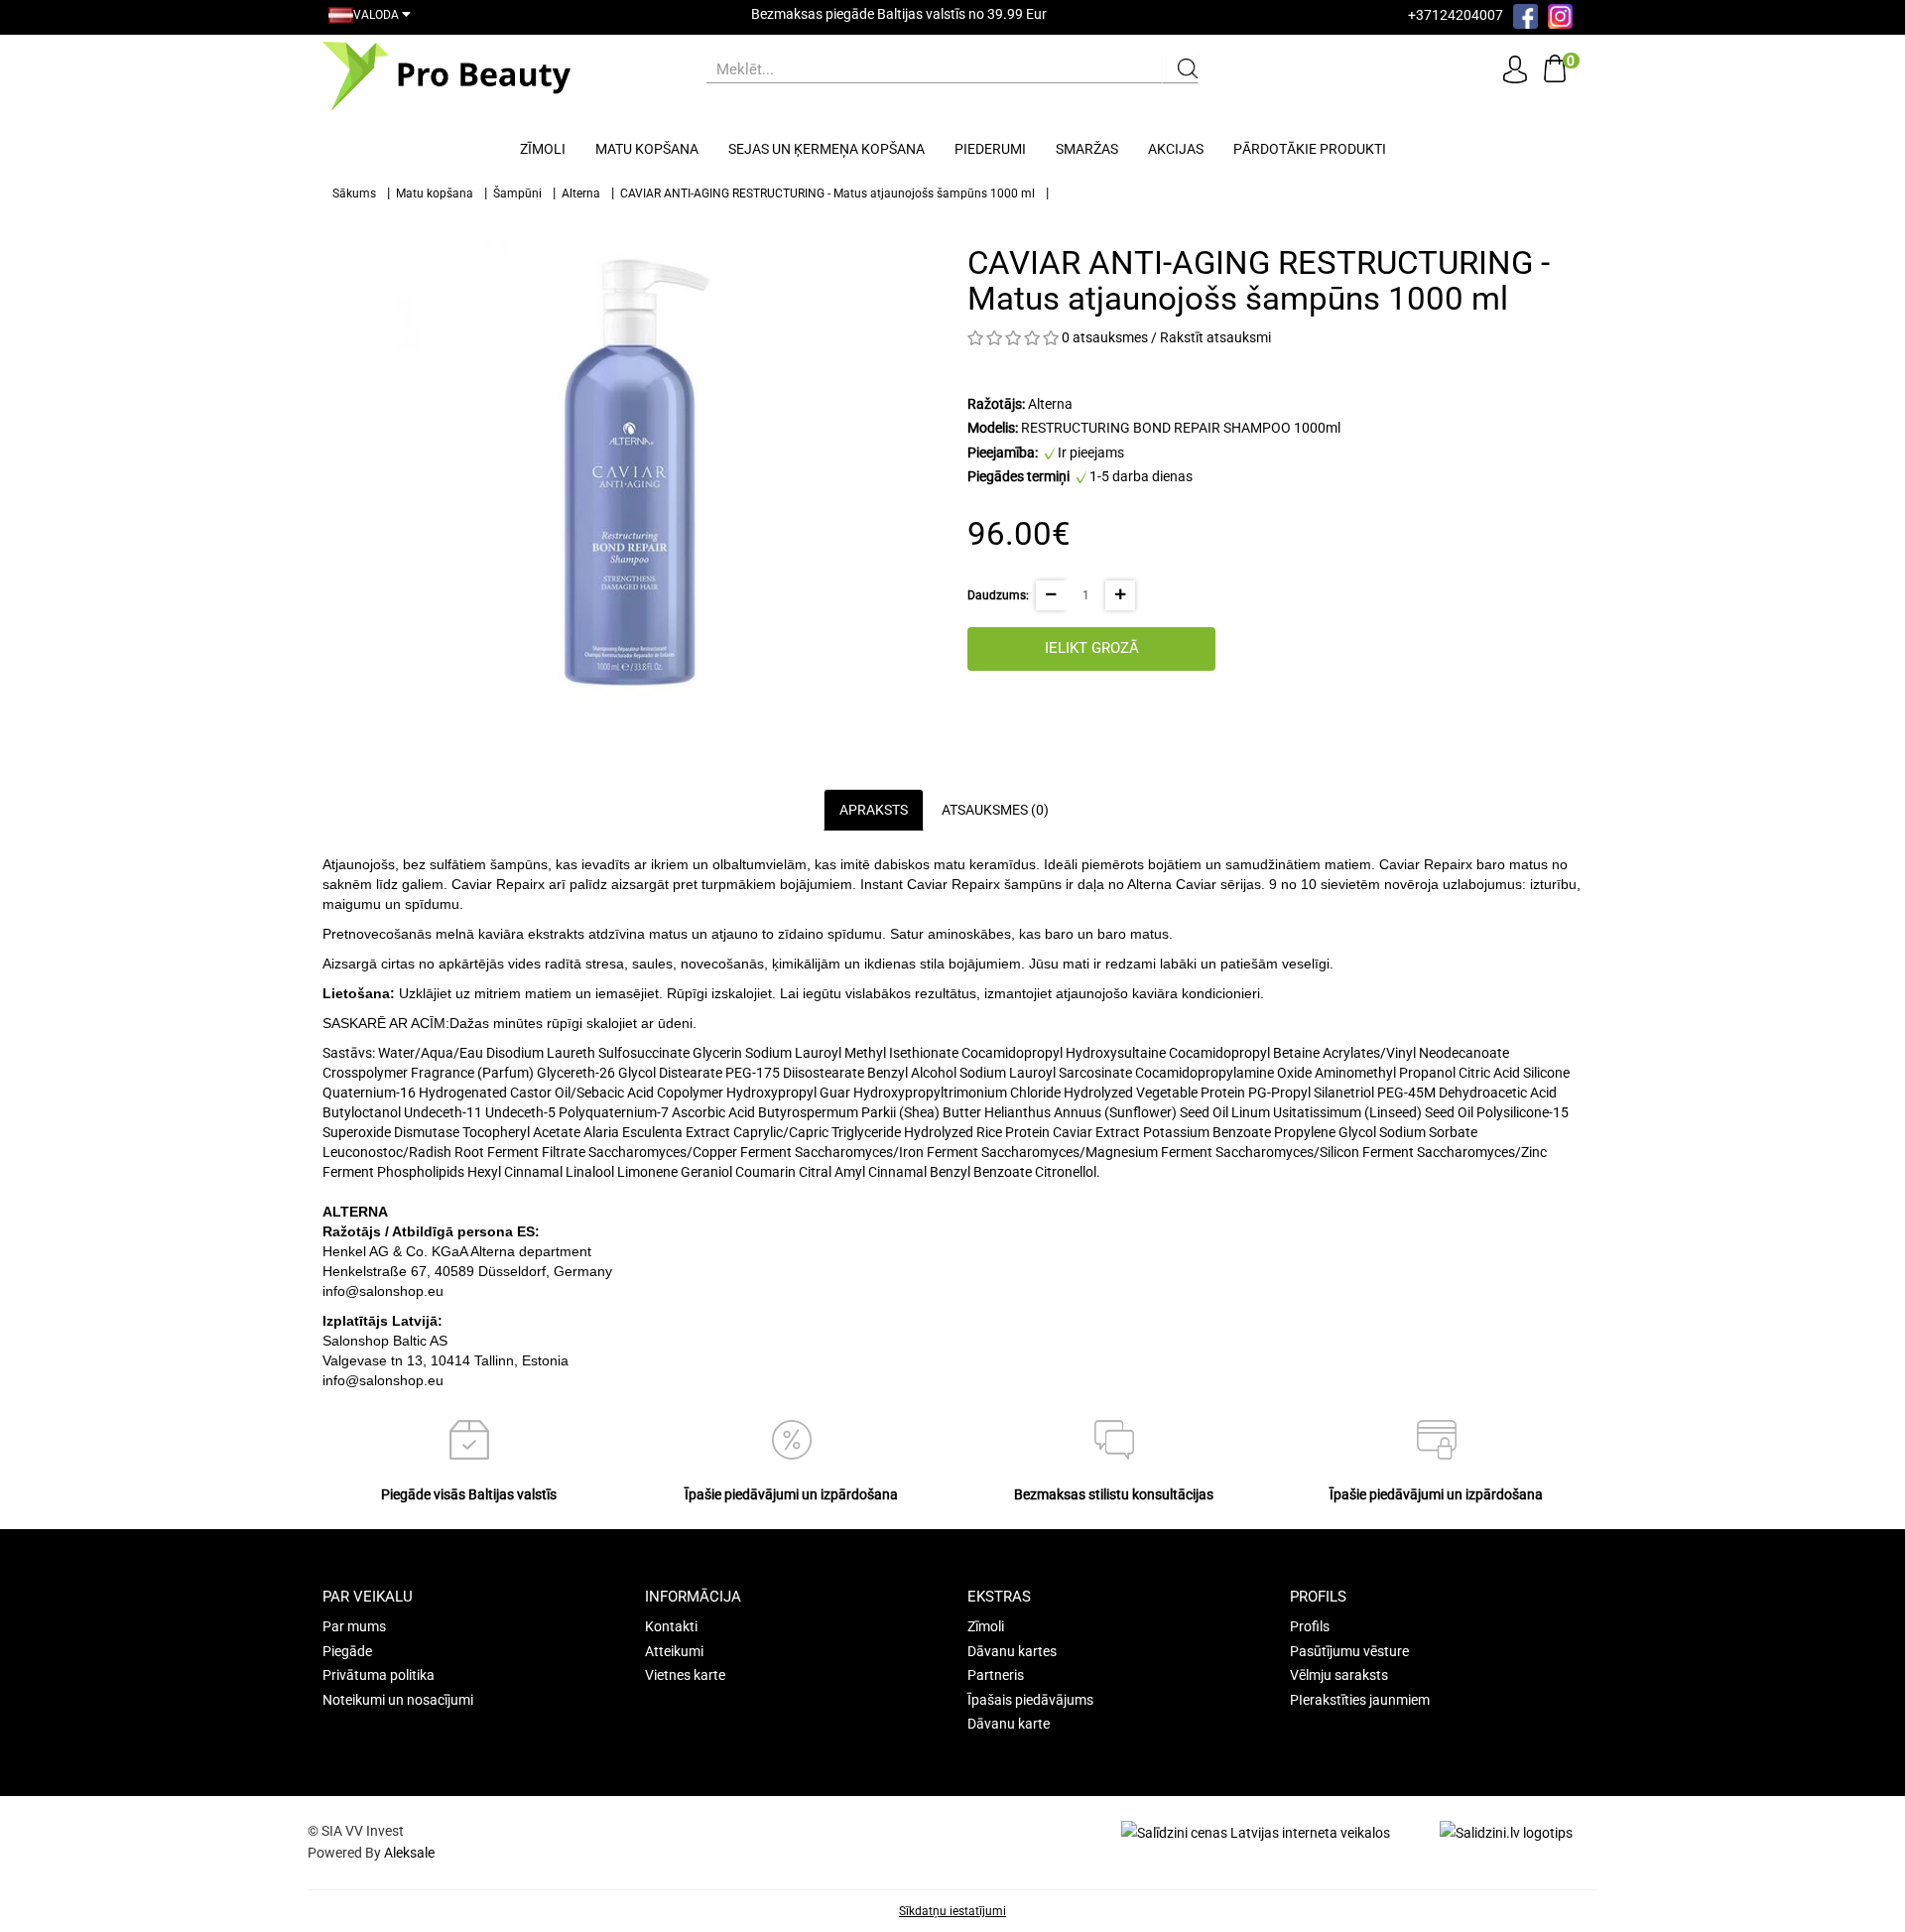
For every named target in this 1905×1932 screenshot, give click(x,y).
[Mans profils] (1515, 68)
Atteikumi (674, 1651)
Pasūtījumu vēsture (1349, 1651)
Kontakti (671, 1626)
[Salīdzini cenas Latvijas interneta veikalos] (1256, 1832)
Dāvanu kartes (1012, 1651)
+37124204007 (1456, 15)
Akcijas (1176, 149)
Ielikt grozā (1092, 648)
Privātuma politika (379, 1675)
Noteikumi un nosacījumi (398, 1700)
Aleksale (409, 1853)
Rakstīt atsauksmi (1215, 337)
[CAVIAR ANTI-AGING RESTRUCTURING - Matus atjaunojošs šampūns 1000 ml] (630, 472)
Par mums (354, 1626)
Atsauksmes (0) (995, 810)
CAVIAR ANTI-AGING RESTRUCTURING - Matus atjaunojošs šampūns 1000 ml (827, 193)
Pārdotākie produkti (1310, 149)
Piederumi (990, 149)
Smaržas (1087, 149)
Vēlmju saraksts (1339, 1675)
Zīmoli (543, 149)
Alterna (581, 193)
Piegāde (347, 1651)
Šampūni (517, 193)
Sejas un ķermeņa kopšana (826, 149)
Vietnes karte (685, 1675)
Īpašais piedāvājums (1030, 1700)
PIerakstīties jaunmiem (1360, 1700)
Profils (1310, 1626)
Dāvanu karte (1009, 1724)
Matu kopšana (647, 149)
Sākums (354, 193)
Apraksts (874, 810)
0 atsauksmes (1105, 337)
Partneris (996, 1675)
